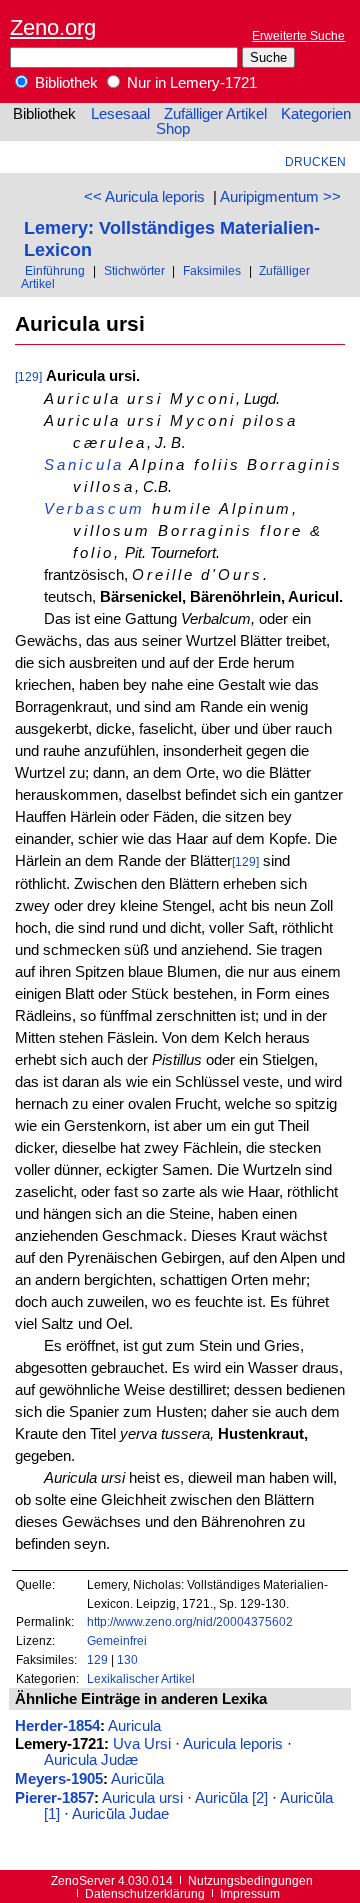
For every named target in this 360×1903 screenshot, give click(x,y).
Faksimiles (212, 270)
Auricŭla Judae (120, 1814)
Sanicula (83, 465)
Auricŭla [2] (231, 1798)
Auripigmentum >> (280, 197)
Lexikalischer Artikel (141, 1678)
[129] (28, 376)
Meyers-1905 (59, 1779)
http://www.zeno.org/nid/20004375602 (190, 1621)
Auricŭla (137, 1779)
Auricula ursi (142, 1798)
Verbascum (94, 509)
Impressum (250, 1893)
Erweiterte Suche (298, 35)
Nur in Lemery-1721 (190, 83)
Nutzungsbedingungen (250, 1880)
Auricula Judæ (91, 1760)
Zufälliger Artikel (215, 114)
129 (97, 1659)
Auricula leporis (233, 1744)
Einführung (55, 270)
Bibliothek (64, 83)
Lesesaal (120, 114)
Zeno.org (53, 27)
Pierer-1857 (54, 1798)
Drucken (315, 161)
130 (127, 1659)
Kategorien (316, 114)
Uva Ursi (142, 1744)
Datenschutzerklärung (145, 1893)
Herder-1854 (57, 1726)
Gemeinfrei (117, 1640)
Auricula (134, 1726)
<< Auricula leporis (144, 197)
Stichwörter (134, 270)
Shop (173, 129)
